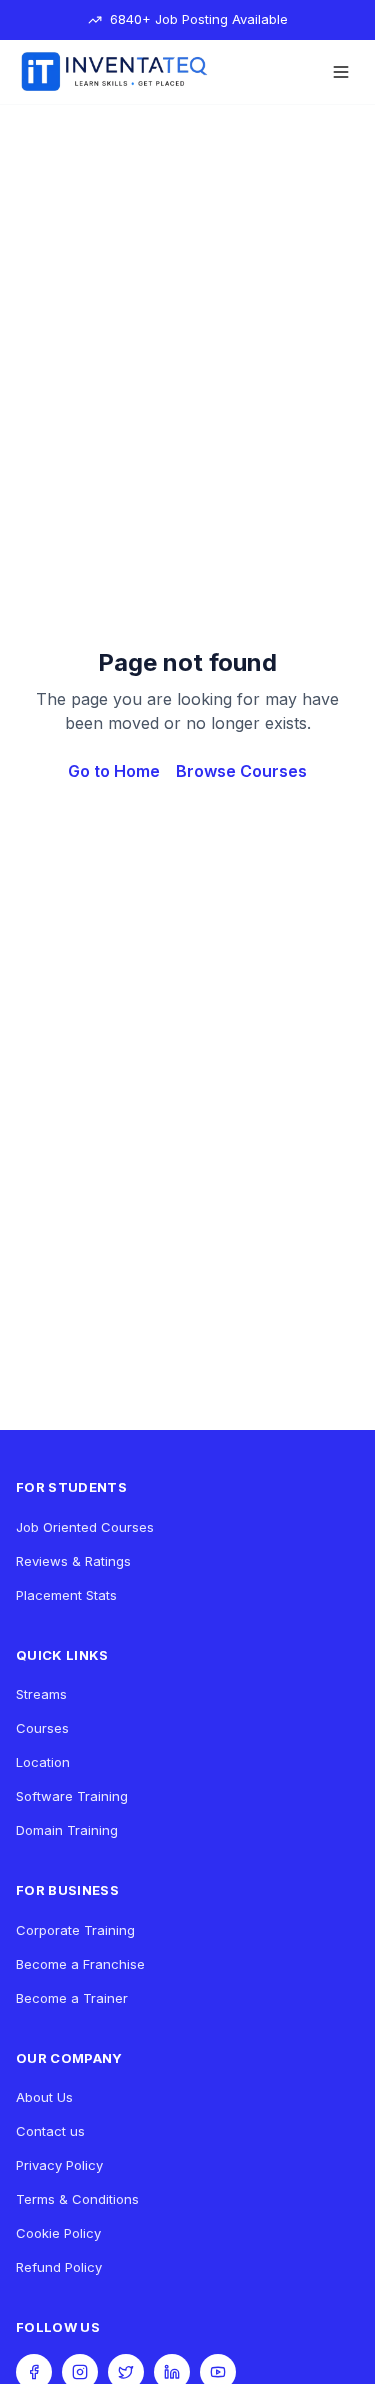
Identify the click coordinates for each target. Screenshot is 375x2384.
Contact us (50, 2131)
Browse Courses (241, 771)
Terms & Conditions (77, 2199)
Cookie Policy (58, 2233)
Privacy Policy (59, 2165)
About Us (44, 2097)
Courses (42, 1728)
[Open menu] (341, 72)
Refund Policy (59, 2267)
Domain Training (67, 1830)
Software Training (72, 1796)
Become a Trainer (72, 1998)
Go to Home (114, 771)
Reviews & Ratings (73, 1561)
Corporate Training (75, 1930)
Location (43, 1762)
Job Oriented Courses (85, 1527)
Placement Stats (66, 1595)
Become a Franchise (80, 1964)
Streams (41, 1694)
